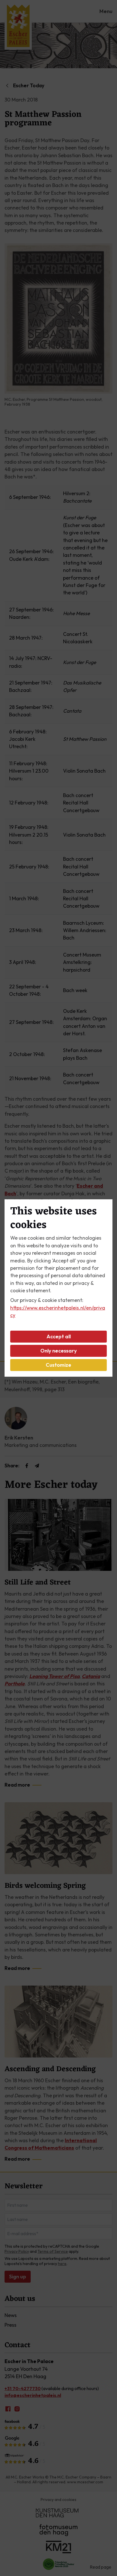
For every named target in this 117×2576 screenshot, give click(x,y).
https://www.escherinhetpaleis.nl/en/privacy (58, 1311)
